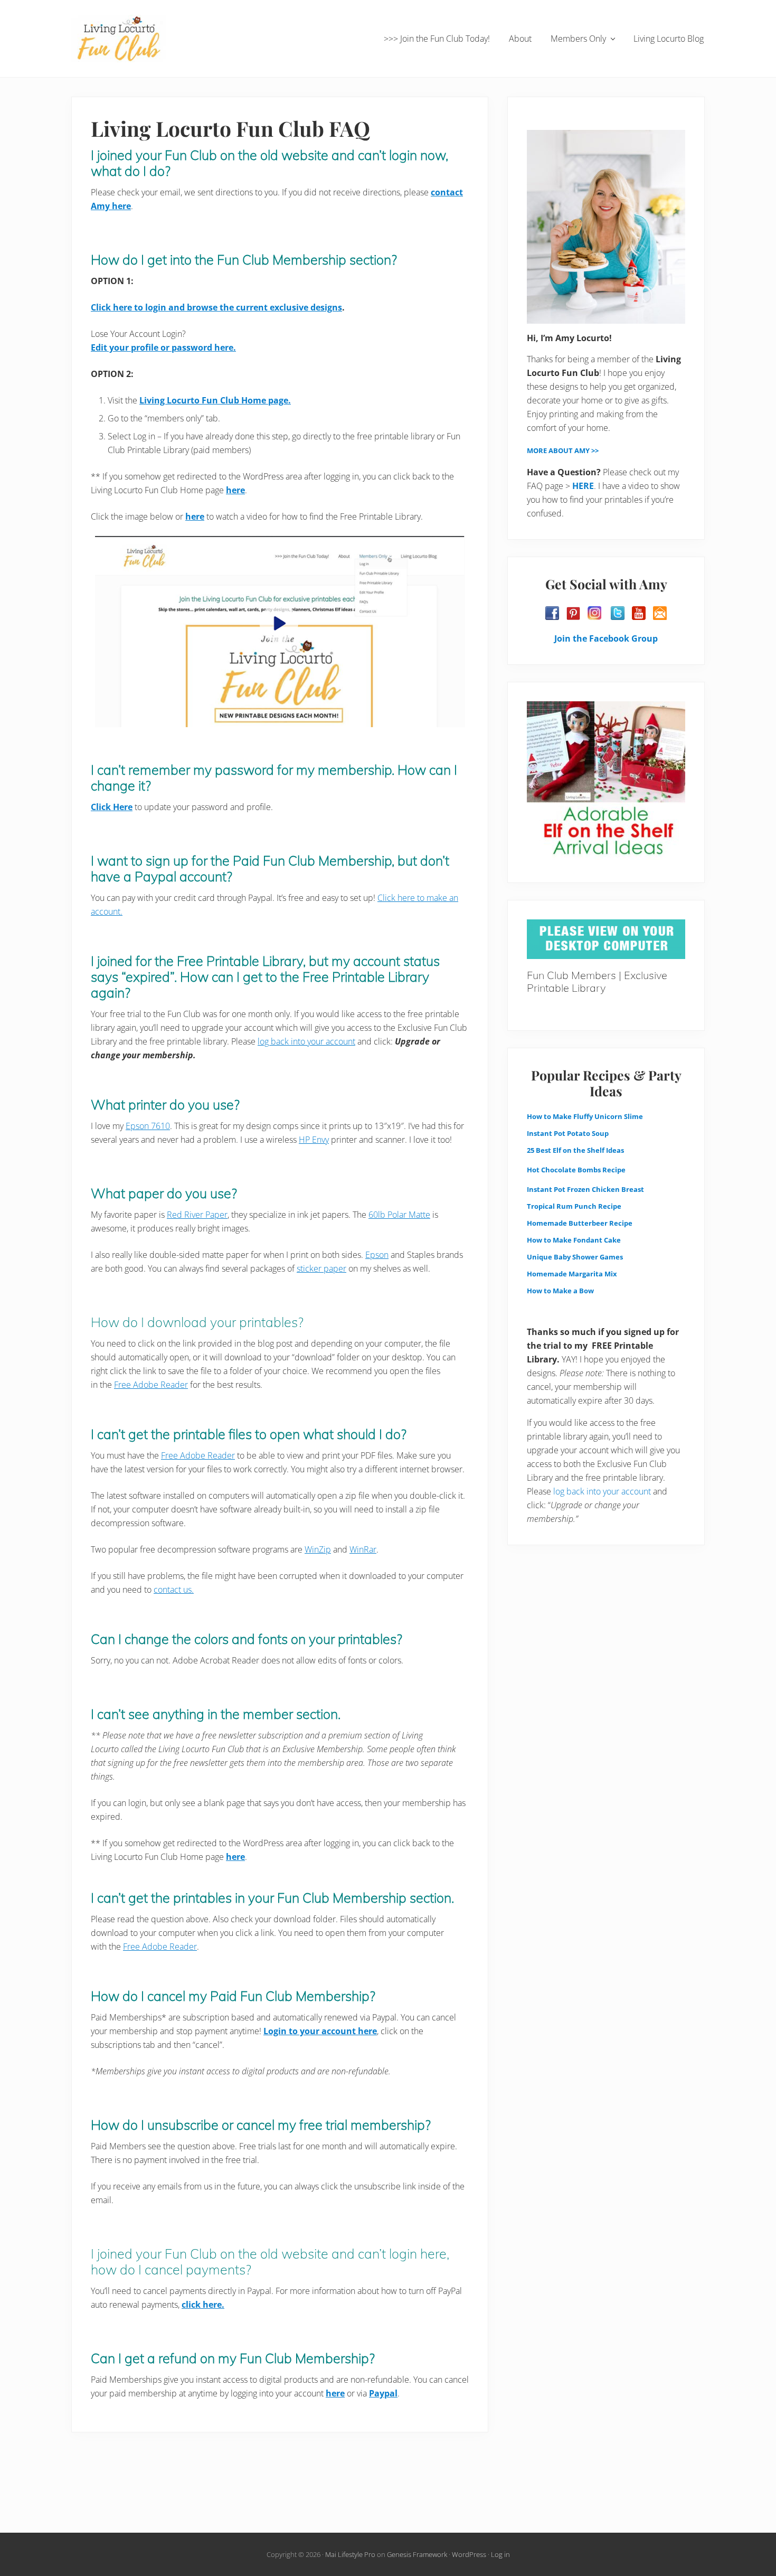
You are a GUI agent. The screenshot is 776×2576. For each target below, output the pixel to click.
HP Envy (314, 1140)
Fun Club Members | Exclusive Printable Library (597, 981)
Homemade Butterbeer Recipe (580, 1223)
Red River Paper (197, 1215)
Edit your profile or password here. (163, 347)
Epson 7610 (148, 1126)
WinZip (318, 1549)
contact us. (174, 1590)
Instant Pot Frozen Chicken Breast (585, 1189)
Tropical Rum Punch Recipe (574, 1206)
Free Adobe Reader (151, 1385)
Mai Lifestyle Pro (350, 2554)
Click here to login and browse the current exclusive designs (216, 307)
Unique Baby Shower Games (575, 1257)
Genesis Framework (417, 2554)
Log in (500, 2554)
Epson (377, 1255)
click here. (203, 2305)
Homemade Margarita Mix (572, 1274)
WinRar (363, 1549)
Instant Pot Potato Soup (568, 1133)
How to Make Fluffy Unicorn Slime (585, 1116)
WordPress (469, 2554)
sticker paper (321, 1268)
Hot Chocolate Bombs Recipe (576, 1170)
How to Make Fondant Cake (574, 1240)
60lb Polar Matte (399, 1215)
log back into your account (306, 1041)
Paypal (383, 2393)
